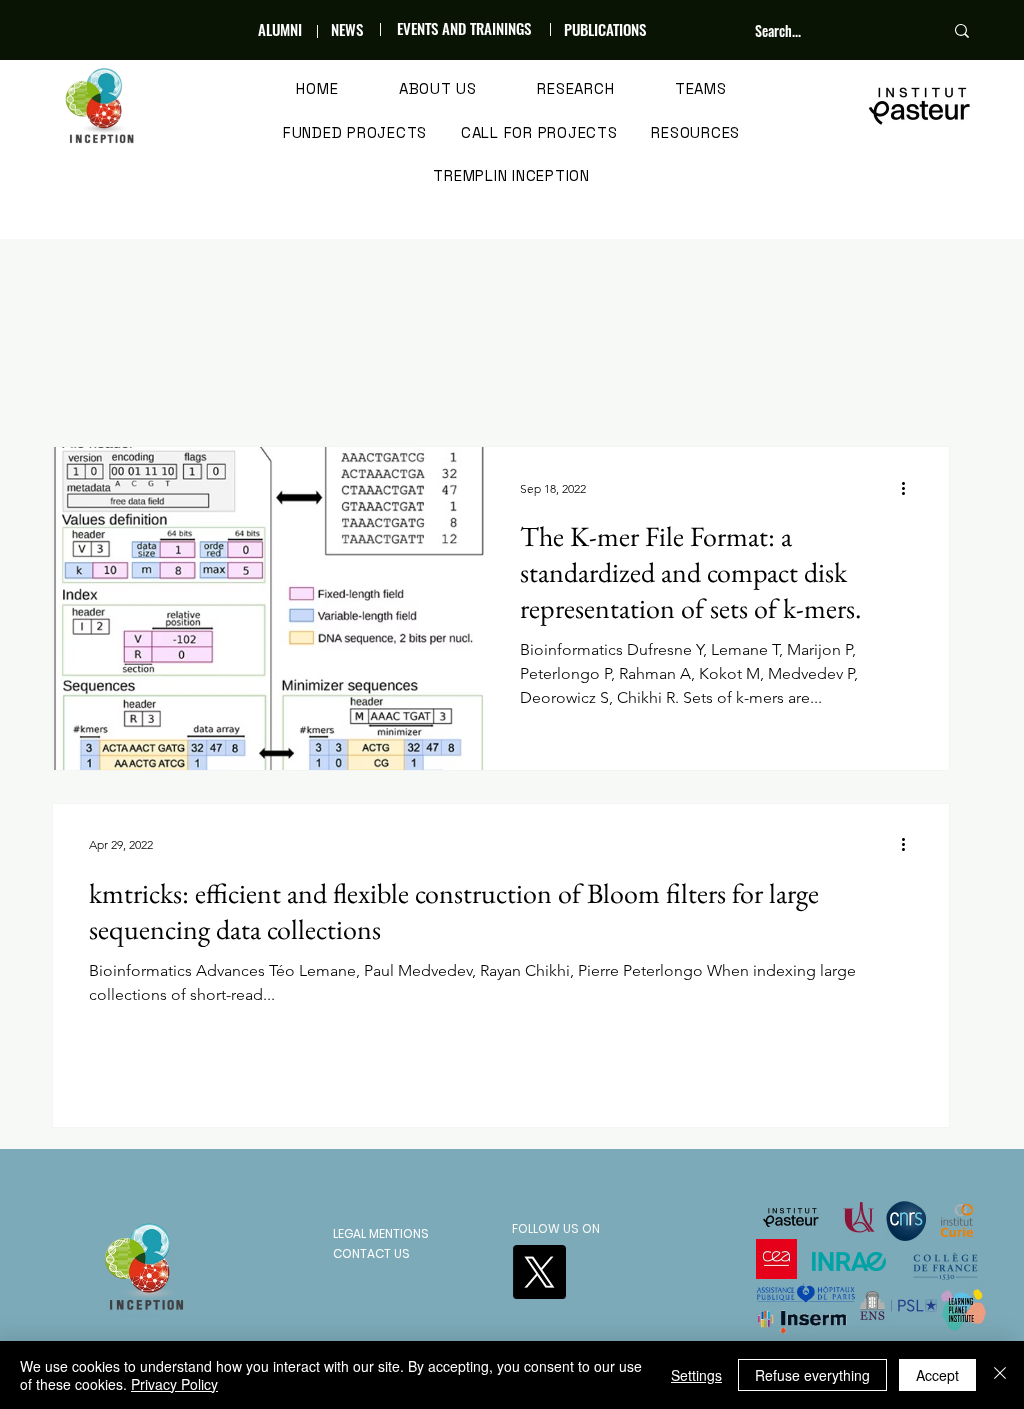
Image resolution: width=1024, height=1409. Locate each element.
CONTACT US (371, 1253)
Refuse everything (812, 1375)
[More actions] (910, 488)
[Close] (1000, 1375)
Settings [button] (696, 1375)
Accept (937, 1375)
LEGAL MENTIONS (381, 1233)
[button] (438, 90)
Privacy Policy (174, 1384)
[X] (539, 1272)
